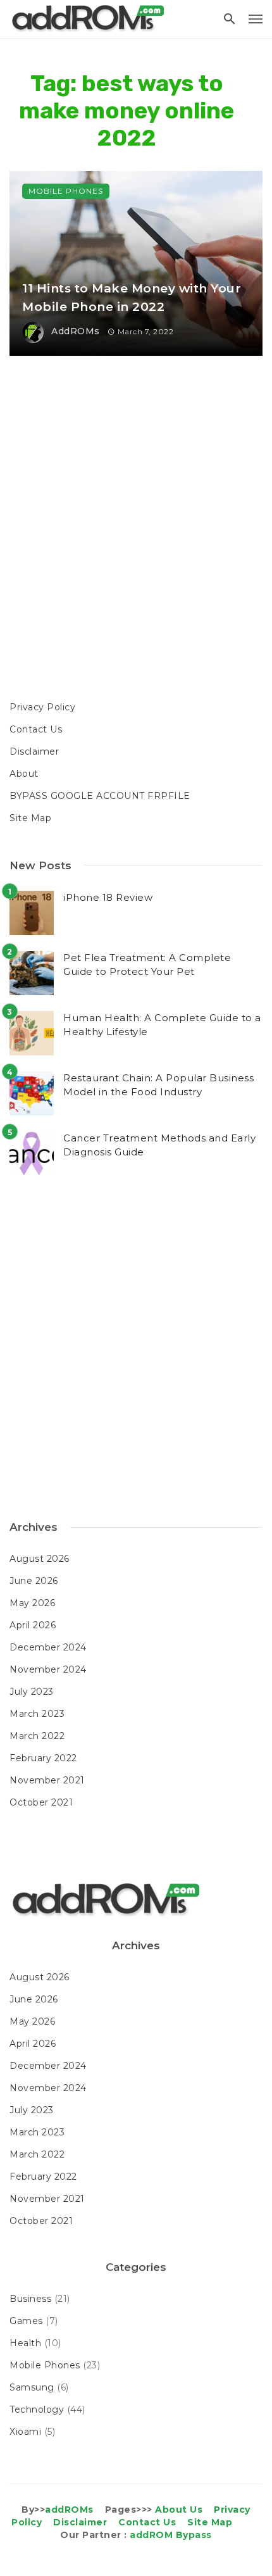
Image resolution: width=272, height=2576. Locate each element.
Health (25, 2343)
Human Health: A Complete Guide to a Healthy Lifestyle (162, 1025)
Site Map (30, 818)
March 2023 (37, 1714)
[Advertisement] (136, 530)
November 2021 (47, 1780)
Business (30, 2299)
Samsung (32, 2387)
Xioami (25, 2432)
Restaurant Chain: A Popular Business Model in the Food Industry (158, 1085)
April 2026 (33, 1625)
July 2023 (32, 1692)
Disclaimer (34, 751)
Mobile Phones (66, 191)
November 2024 (48, 1669)
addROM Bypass (171, 2535)
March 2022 (37, 1736)
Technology (37, 2410)
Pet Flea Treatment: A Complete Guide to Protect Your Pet (147, 965)
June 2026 (34, 1581)
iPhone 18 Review (108, 897)
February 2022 (43, 1758)
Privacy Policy (42, 707)
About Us (179, 2510)
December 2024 (48, 1647)
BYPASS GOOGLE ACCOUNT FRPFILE (100, 796)
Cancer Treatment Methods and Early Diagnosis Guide (159, 1145)
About (24, 774)
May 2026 (32, 1603)
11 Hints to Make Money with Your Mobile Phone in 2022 (132, 298)
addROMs (76, 331)
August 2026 (40, 1559)
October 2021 (41, 1802)
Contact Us (36, 729)
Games (26, 2321)
